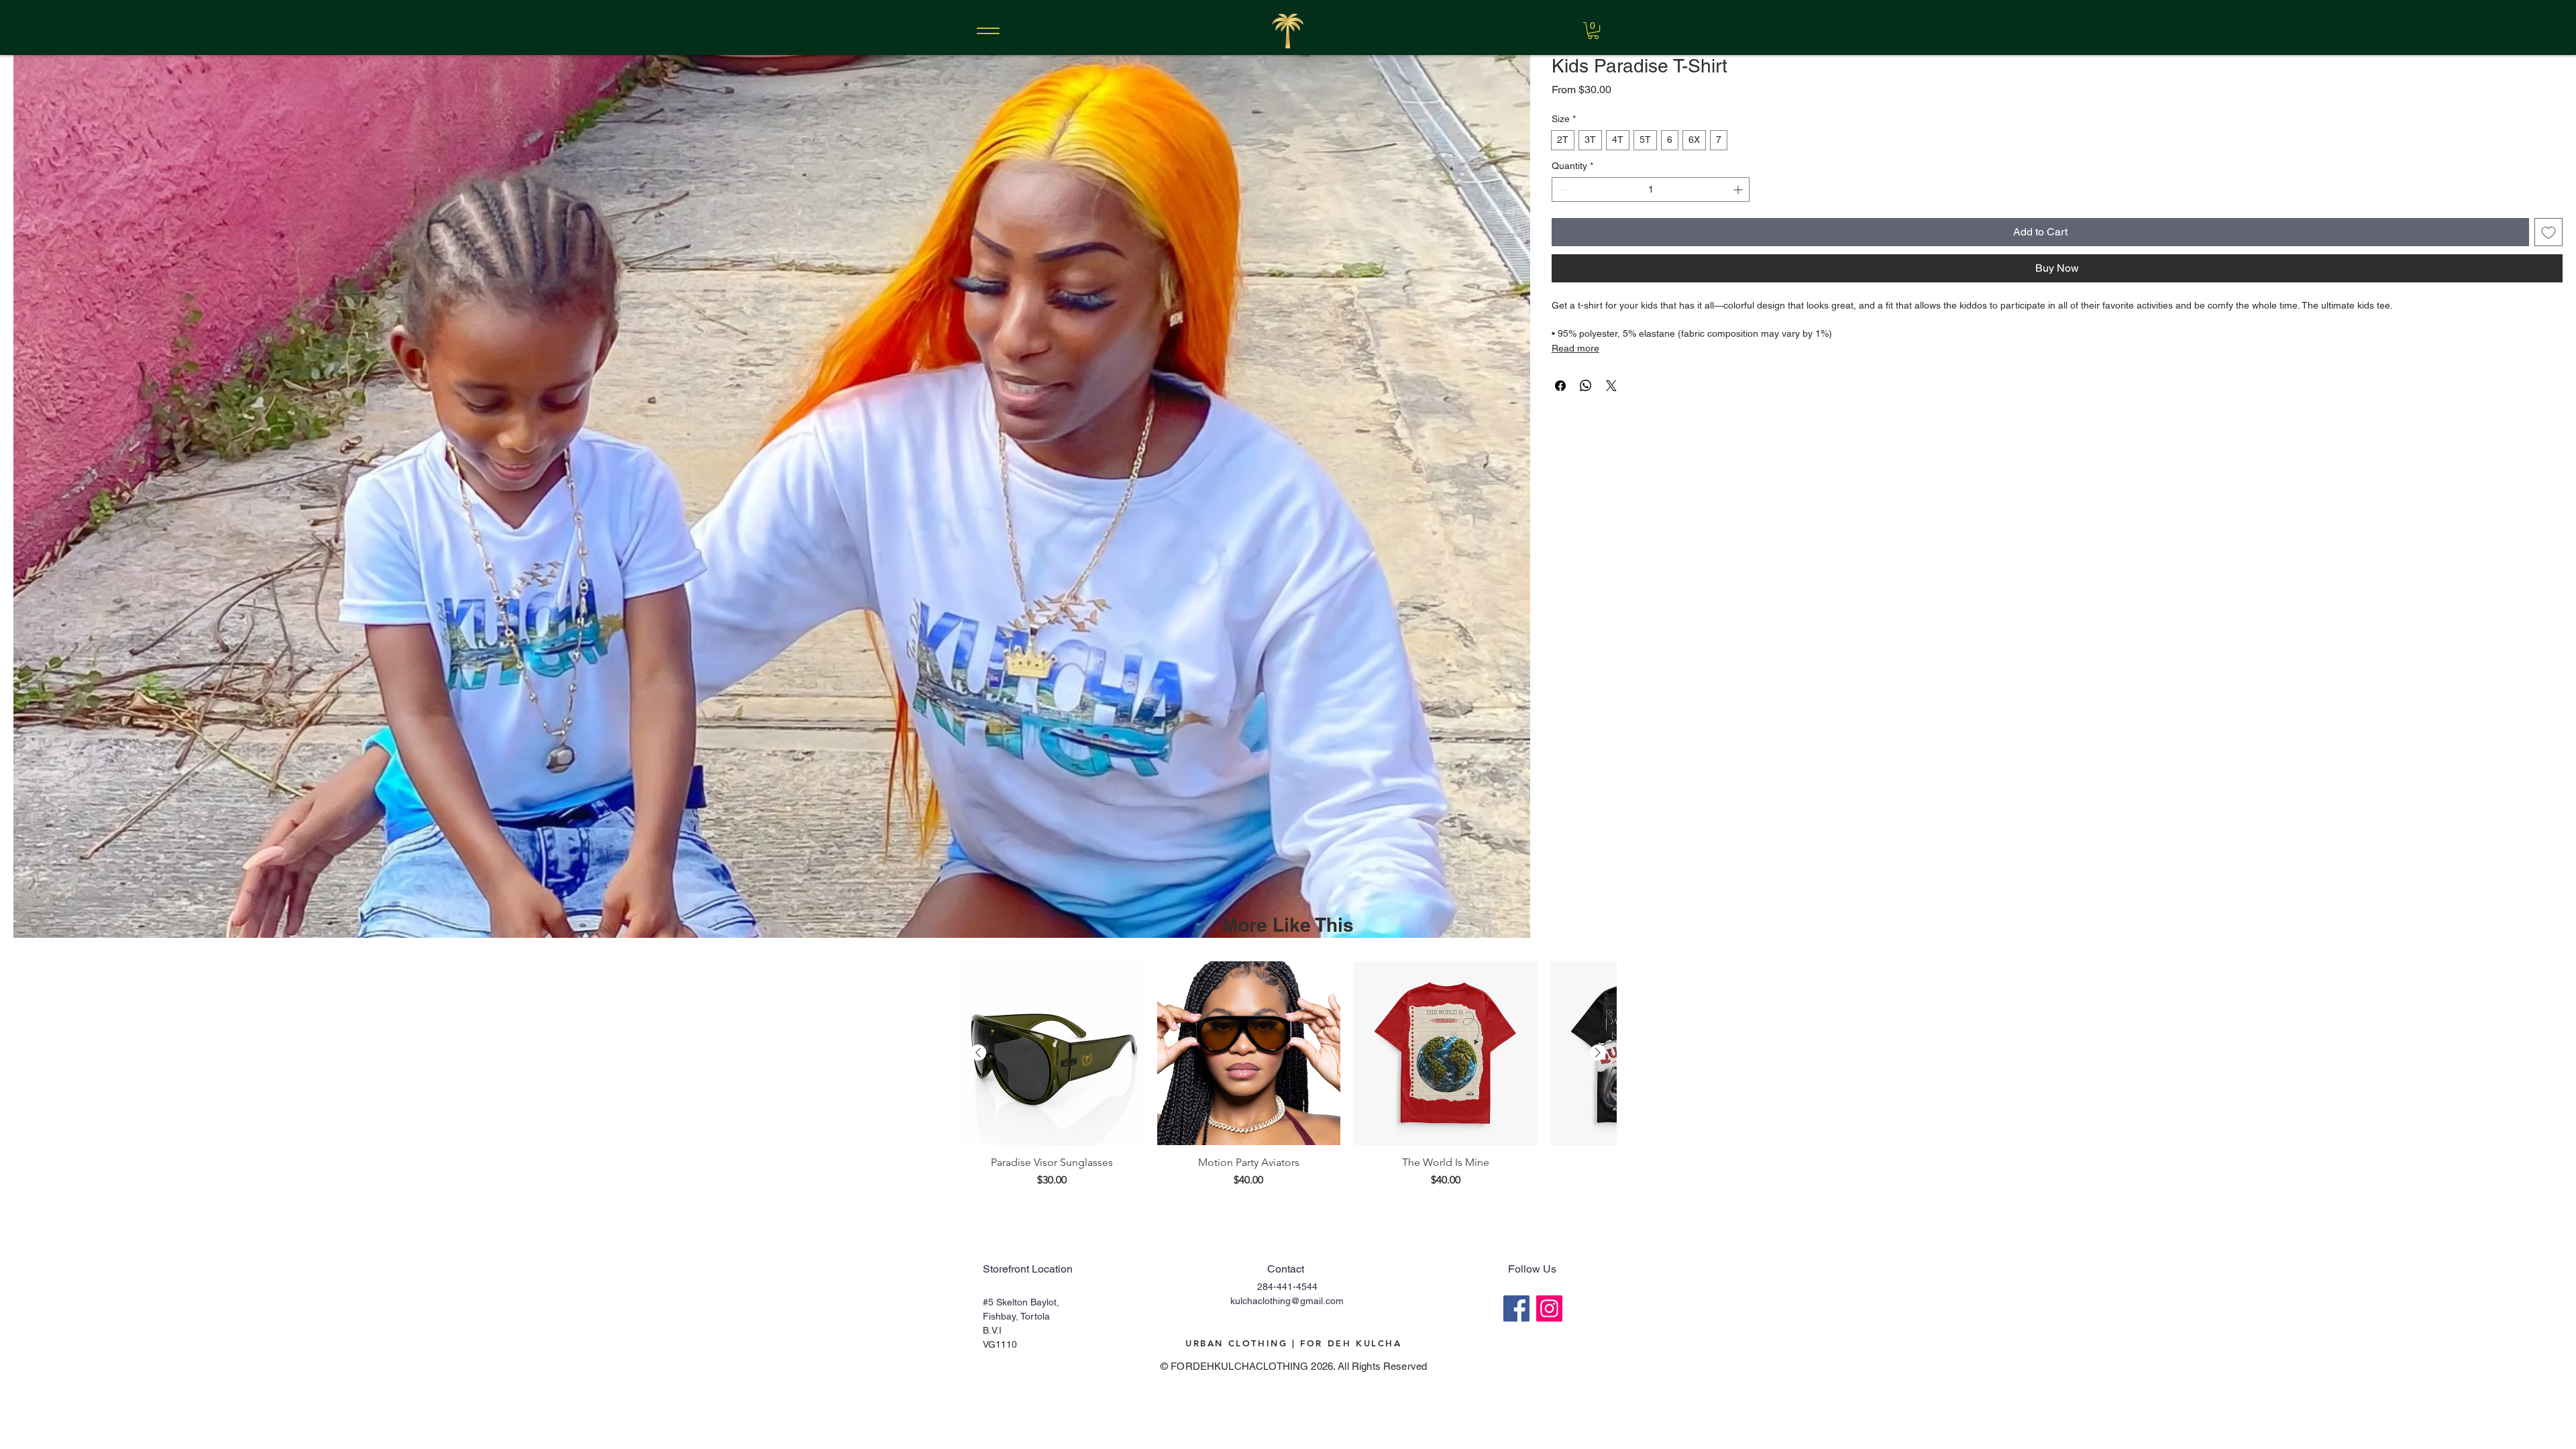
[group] (1288, 1081)
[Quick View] (1052, 1053)
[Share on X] (1611, 386)
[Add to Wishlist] (2548, 232)
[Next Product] (1598, 1053)
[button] (1593, 31)
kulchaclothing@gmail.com (1287, 1301)
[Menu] (988, 31)
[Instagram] (1549, 1308)
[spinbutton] (1651, 190)
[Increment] (1739, 190)
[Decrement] (1562, 190)
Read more (1575, 348)
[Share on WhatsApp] (1586, 386)
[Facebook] (1516, 1308)
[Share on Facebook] (1560, 386)
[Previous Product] (978, 1053)
